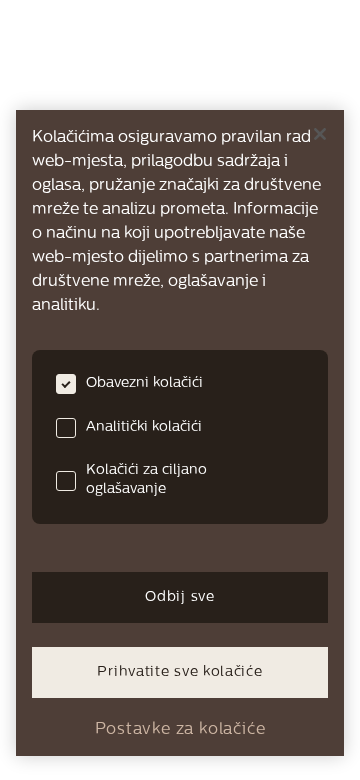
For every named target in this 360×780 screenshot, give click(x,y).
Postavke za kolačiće (180, 730)
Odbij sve (179, 597)
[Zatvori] (320, 134)
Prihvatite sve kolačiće (179, 672)
